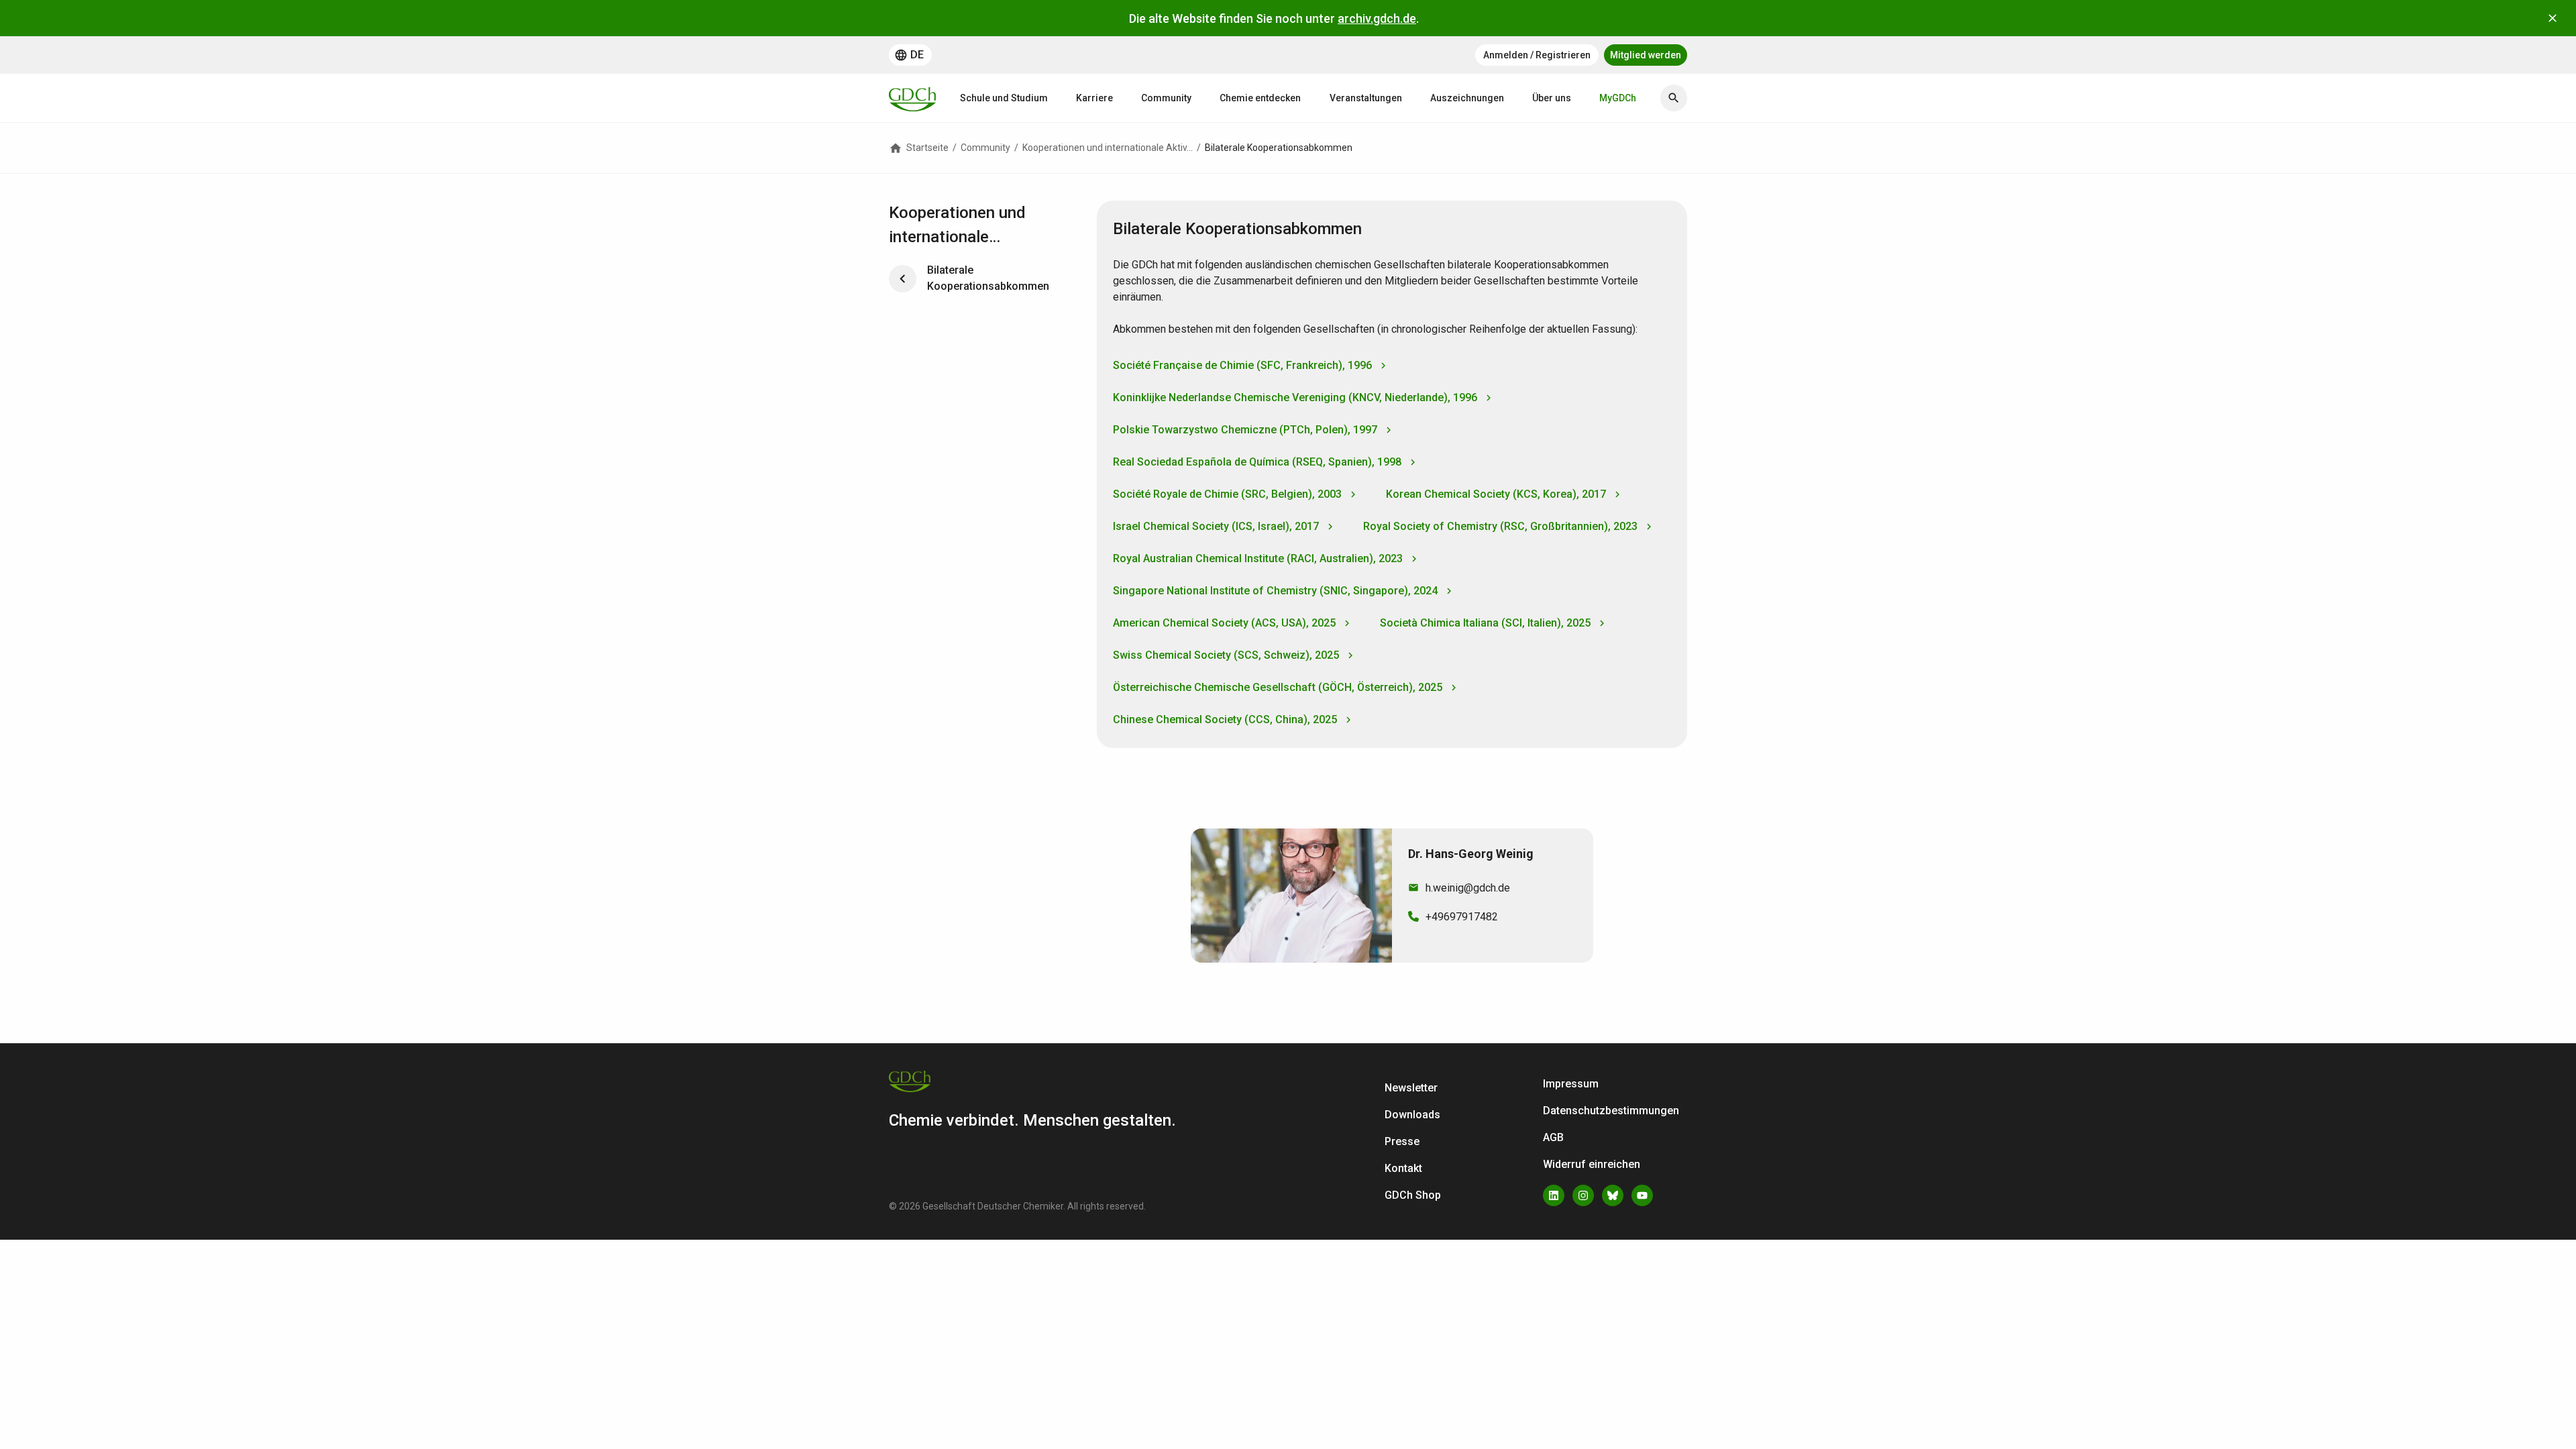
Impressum (1571, 1084)
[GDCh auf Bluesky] (1613, 1195)
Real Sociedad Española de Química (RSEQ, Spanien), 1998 (1257, 462)
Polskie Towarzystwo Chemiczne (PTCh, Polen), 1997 (1245, 430)
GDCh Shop (1413, 1195)
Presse (1402, 1141)
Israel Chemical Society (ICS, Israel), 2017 (1216, 526)
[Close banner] (2553, 18)
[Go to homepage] (912, 98)
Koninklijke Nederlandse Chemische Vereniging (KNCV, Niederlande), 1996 (1295, 397)
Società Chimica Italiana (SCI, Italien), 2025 (1485, 623)
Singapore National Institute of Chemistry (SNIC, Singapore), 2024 (1275, 591)
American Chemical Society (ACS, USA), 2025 (1224, 623)
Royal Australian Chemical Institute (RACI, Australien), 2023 (1258, 558)
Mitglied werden (1646, 55)
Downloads (1412, 1115)
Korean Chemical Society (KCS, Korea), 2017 (1496, 494)
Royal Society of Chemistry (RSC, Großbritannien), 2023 (1500, 526)
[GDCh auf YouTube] (1642, 1195)
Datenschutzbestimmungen (1611, 1111)
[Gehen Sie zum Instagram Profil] (1583, 1195)
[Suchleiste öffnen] (1674, 98)
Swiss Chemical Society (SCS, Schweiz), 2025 (1226, 655)
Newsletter (1411, 1088)
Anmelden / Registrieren (1537, 55)
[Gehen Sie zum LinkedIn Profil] (1554, 1195)
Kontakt (1403, 1168)
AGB (1553, 1137)
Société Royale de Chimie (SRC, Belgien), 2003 (1227, 494)
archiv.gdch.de (1377, 18)
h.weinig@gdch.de (1468, 888)
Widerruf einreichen (1592, 1164)
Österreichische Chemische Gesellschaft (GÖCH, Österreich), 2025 (1278, 687)
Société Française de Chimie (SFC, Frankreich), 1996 (1242, 365)
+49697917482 (1462, 917)
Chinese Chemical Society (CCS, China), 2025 (1225, 719)
